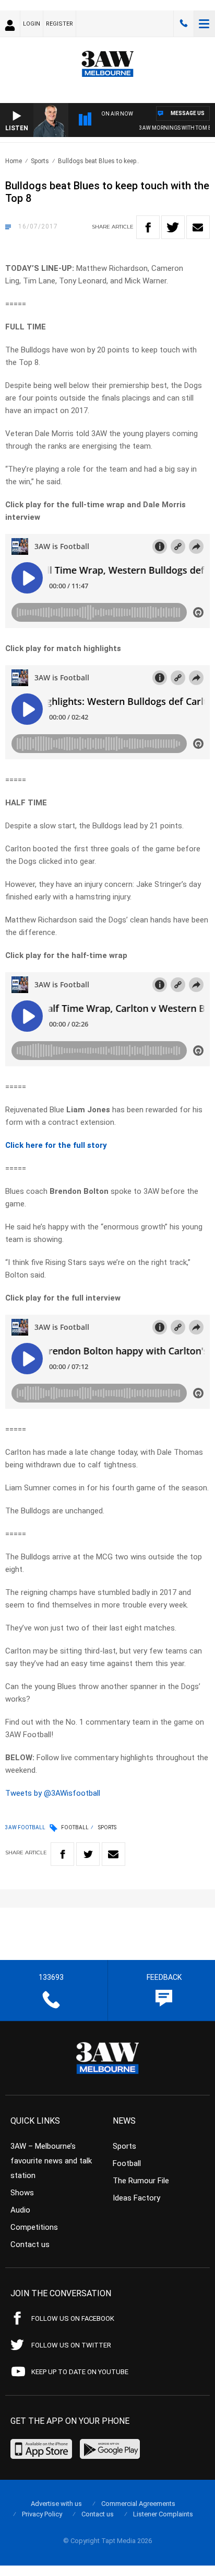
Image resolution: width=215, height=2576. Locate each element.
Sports (40, 161)
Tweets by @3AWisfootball (53, 1793)
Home (14, 161)
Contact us (30, 2244)
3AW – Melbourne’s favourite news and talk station (51, 2161)
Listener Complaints (163, 2514)
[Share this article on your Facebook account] (148, 227)
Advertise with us (56, 2504)
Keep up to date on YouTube (80, 2372)
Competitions (34, 2227)
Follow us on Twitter (71, 2345)
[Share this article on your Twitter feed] (173, 227)
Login (32, 24)
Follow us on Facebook (73, 2318)
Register (59, 24)
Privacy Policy (42, 2514)
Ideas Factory (136, 2198)
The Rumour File (141, 2181)
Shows (22, 2193)
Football (75, 1827)
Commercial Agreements (138, 2504)
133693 (184, 24)
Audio (20, 2210)
